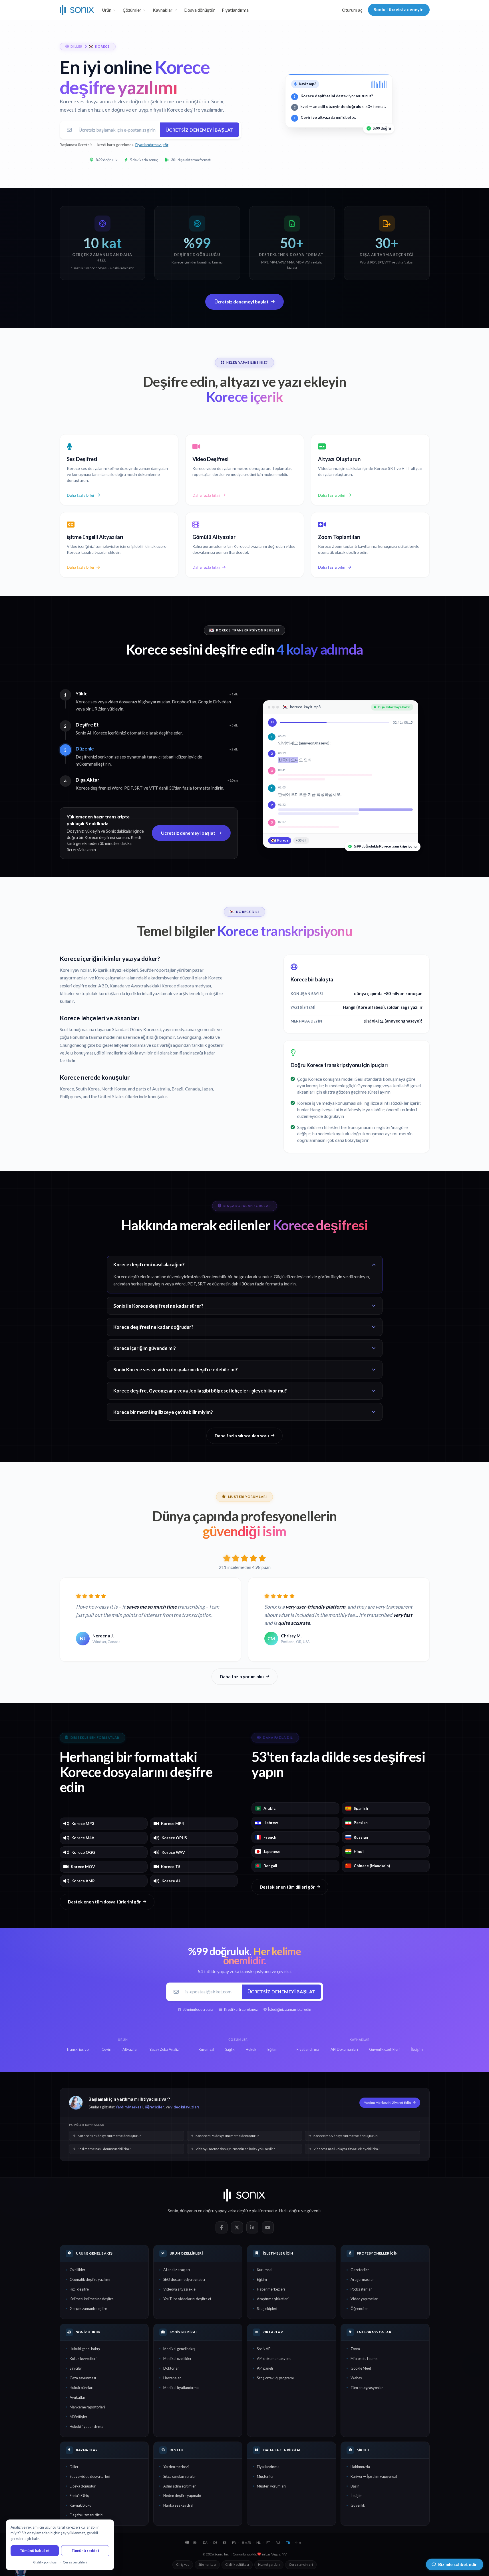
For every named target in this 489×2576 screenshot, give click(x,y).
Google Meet (361, 2368)
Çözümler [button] (132, 10)
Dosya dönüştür (200, 10)
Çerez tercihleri (301, 2564)
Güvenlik (358, 2505)
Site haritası (207, 2564)
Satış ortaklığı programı (275, 2378)
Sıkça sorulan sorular (180, 2476)
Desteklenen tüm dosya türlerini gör (104, 1902)
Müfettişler (79, 2417)
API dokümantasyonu (274, 2358)
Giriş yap (183, 2564)
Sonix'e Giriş (79, 2495)
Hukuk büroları (81, 2388)
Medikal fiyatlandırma (181, 2388)
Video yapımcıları (365, 2299)
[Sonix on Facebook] (222, 2227)
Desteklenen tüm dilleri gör (287, 1887)
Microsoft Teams (364, 2358)
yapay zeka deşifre (233, 2211)
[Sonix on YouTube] (268, 2227)
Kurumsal (265, 2270)
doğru (295, 2211)
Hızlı (283, 2211)
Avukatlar (78, 2397)
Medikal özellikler (177, 2358)
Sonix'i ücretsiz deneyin (399, 10)
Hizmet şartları (269, 2564)
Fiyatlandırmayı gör (152, 145)
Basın (355, 2486)
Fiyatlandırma (235, 10)
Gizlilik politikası (237, 2564)
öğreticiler (154, 2107)
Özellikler (78, 2270)
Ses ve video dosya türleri (90, 2476)
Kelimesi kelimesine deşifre (92, 2299)
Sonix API (264, 2349)
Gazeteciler (360, 2270)
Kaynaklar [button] (163, 10)
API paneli (265, 2368)
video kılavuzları (185, 2107)
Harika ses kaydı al (178, 2505)
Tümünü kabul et (35, 2551)
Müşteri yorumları (271, 2486)
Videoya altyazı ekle (179, 2289)
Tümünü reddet (85, 2551)
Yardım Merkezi (129, 2107)
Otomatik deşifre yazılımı (90, 2279)
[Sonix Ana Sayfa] (77, 10)
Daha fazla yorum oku (242, 1677)
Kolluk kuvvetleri (83, 2358)
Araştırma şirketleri (273, 2299)
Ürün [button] (107, 10)
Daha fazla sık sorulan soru (242, 1436)
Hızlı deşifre (79, 2289)
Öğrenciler (359, 2309)
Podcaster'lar (361, 2289)
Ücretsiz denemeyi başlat (200, 130)
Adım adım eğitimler (180, 2486)
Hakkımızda (360, 2467)
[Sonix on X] (237, 2227)
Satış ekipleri (267, 2309)
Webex (356, 2378)
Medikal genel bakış (179, 2349)
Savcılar (76, 2368)
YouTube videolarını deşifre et (187, 2299)
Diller (74, 2467)
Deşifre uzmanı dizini (86, 2515)
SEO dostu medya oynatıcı (184, 2279)
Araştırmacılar (362, 2279)
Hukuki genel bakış (85, 2349)
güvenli (314, 2211)
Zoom (355, 2349)
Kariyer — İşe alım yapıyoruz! (374, 2476)
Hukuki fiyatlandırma (86, 2426)
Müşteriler (265, 2476)
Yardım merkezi (176, 2467)
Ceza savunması (83, 2378)
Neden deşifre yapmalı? (182, 2495)
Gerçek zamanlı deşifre (88, 2309)
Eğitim (262, 2279)
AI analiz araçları (177, 2270)
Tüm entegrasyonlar (367, 2388)
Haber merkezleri (271, 2289)
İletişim (357, 2495)
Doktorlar (171, 2368)
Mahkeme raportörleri (87, 2407)
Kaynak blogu (81, 2505)
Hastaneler (172, 2378)
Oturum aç (352, 10)
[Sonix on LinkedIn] (252, 2227)
